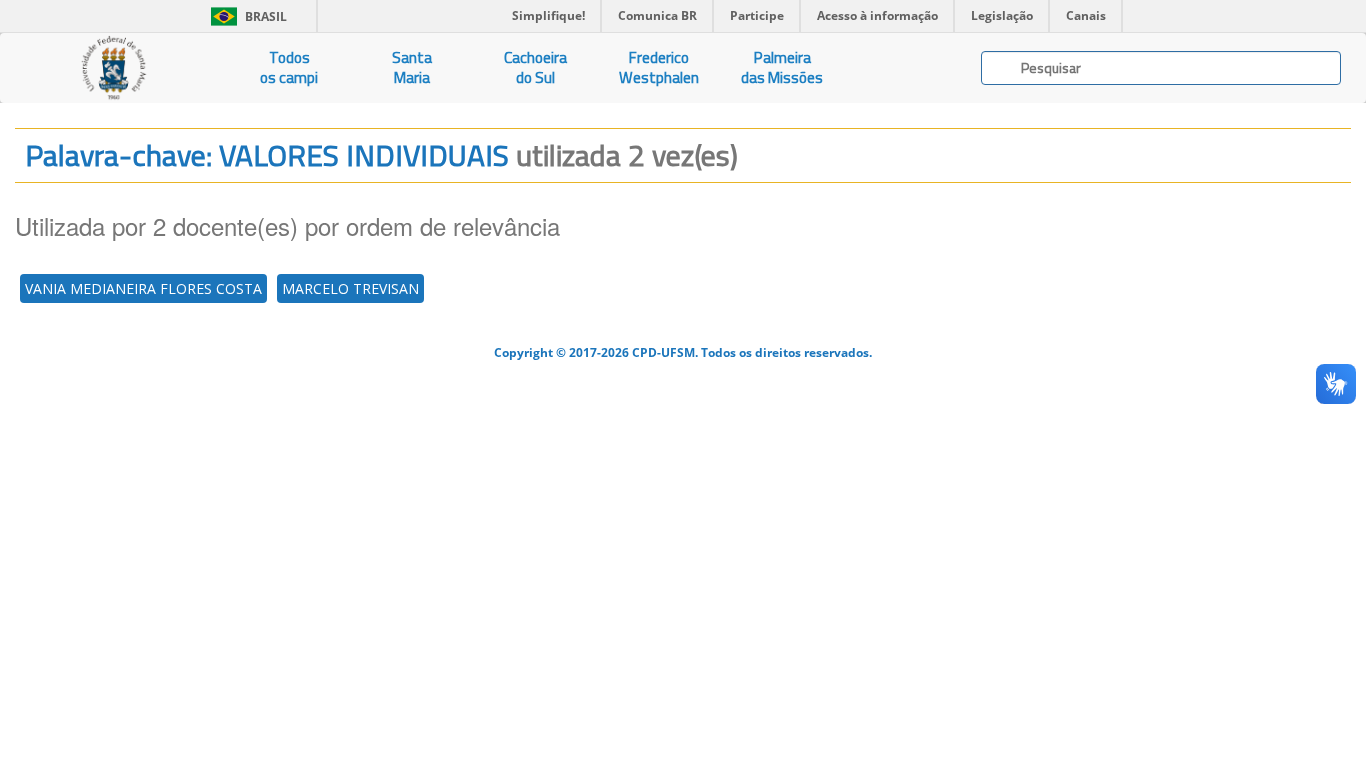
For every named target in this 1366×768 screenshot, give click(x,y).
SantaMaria (412, 67)
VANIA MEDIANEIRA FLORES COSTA (143, 288)
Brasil (245, 16)
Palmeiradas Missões (782, 67)
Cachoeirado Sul (535, 67)
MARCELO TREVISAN (350, 288)
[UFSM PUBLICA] (114, 68)
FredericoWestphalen (659, 67)
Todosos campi (289, 67)
